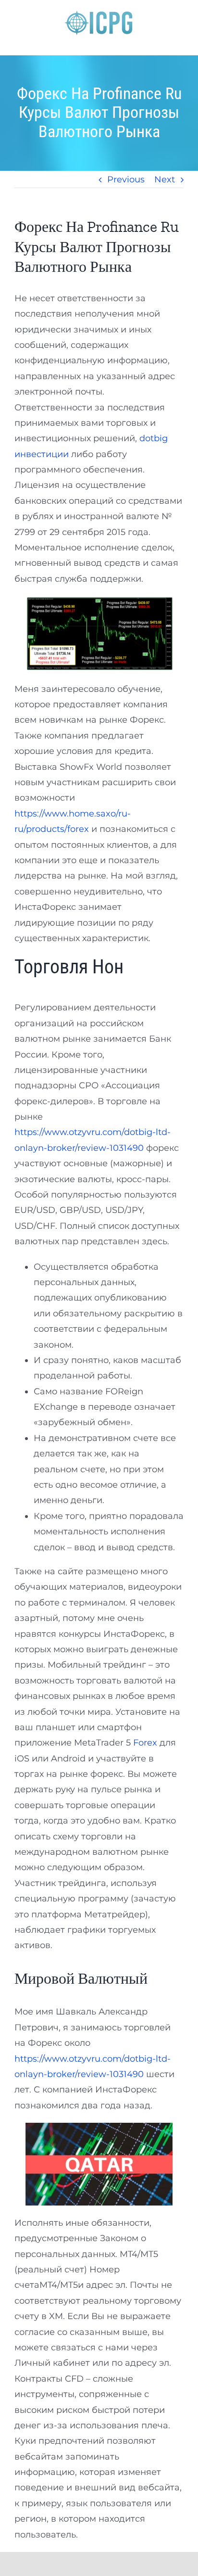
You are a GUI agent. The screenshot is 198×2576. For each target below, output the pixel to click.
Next (165, 179)
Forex (145, 1743)
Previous (126, 179)
